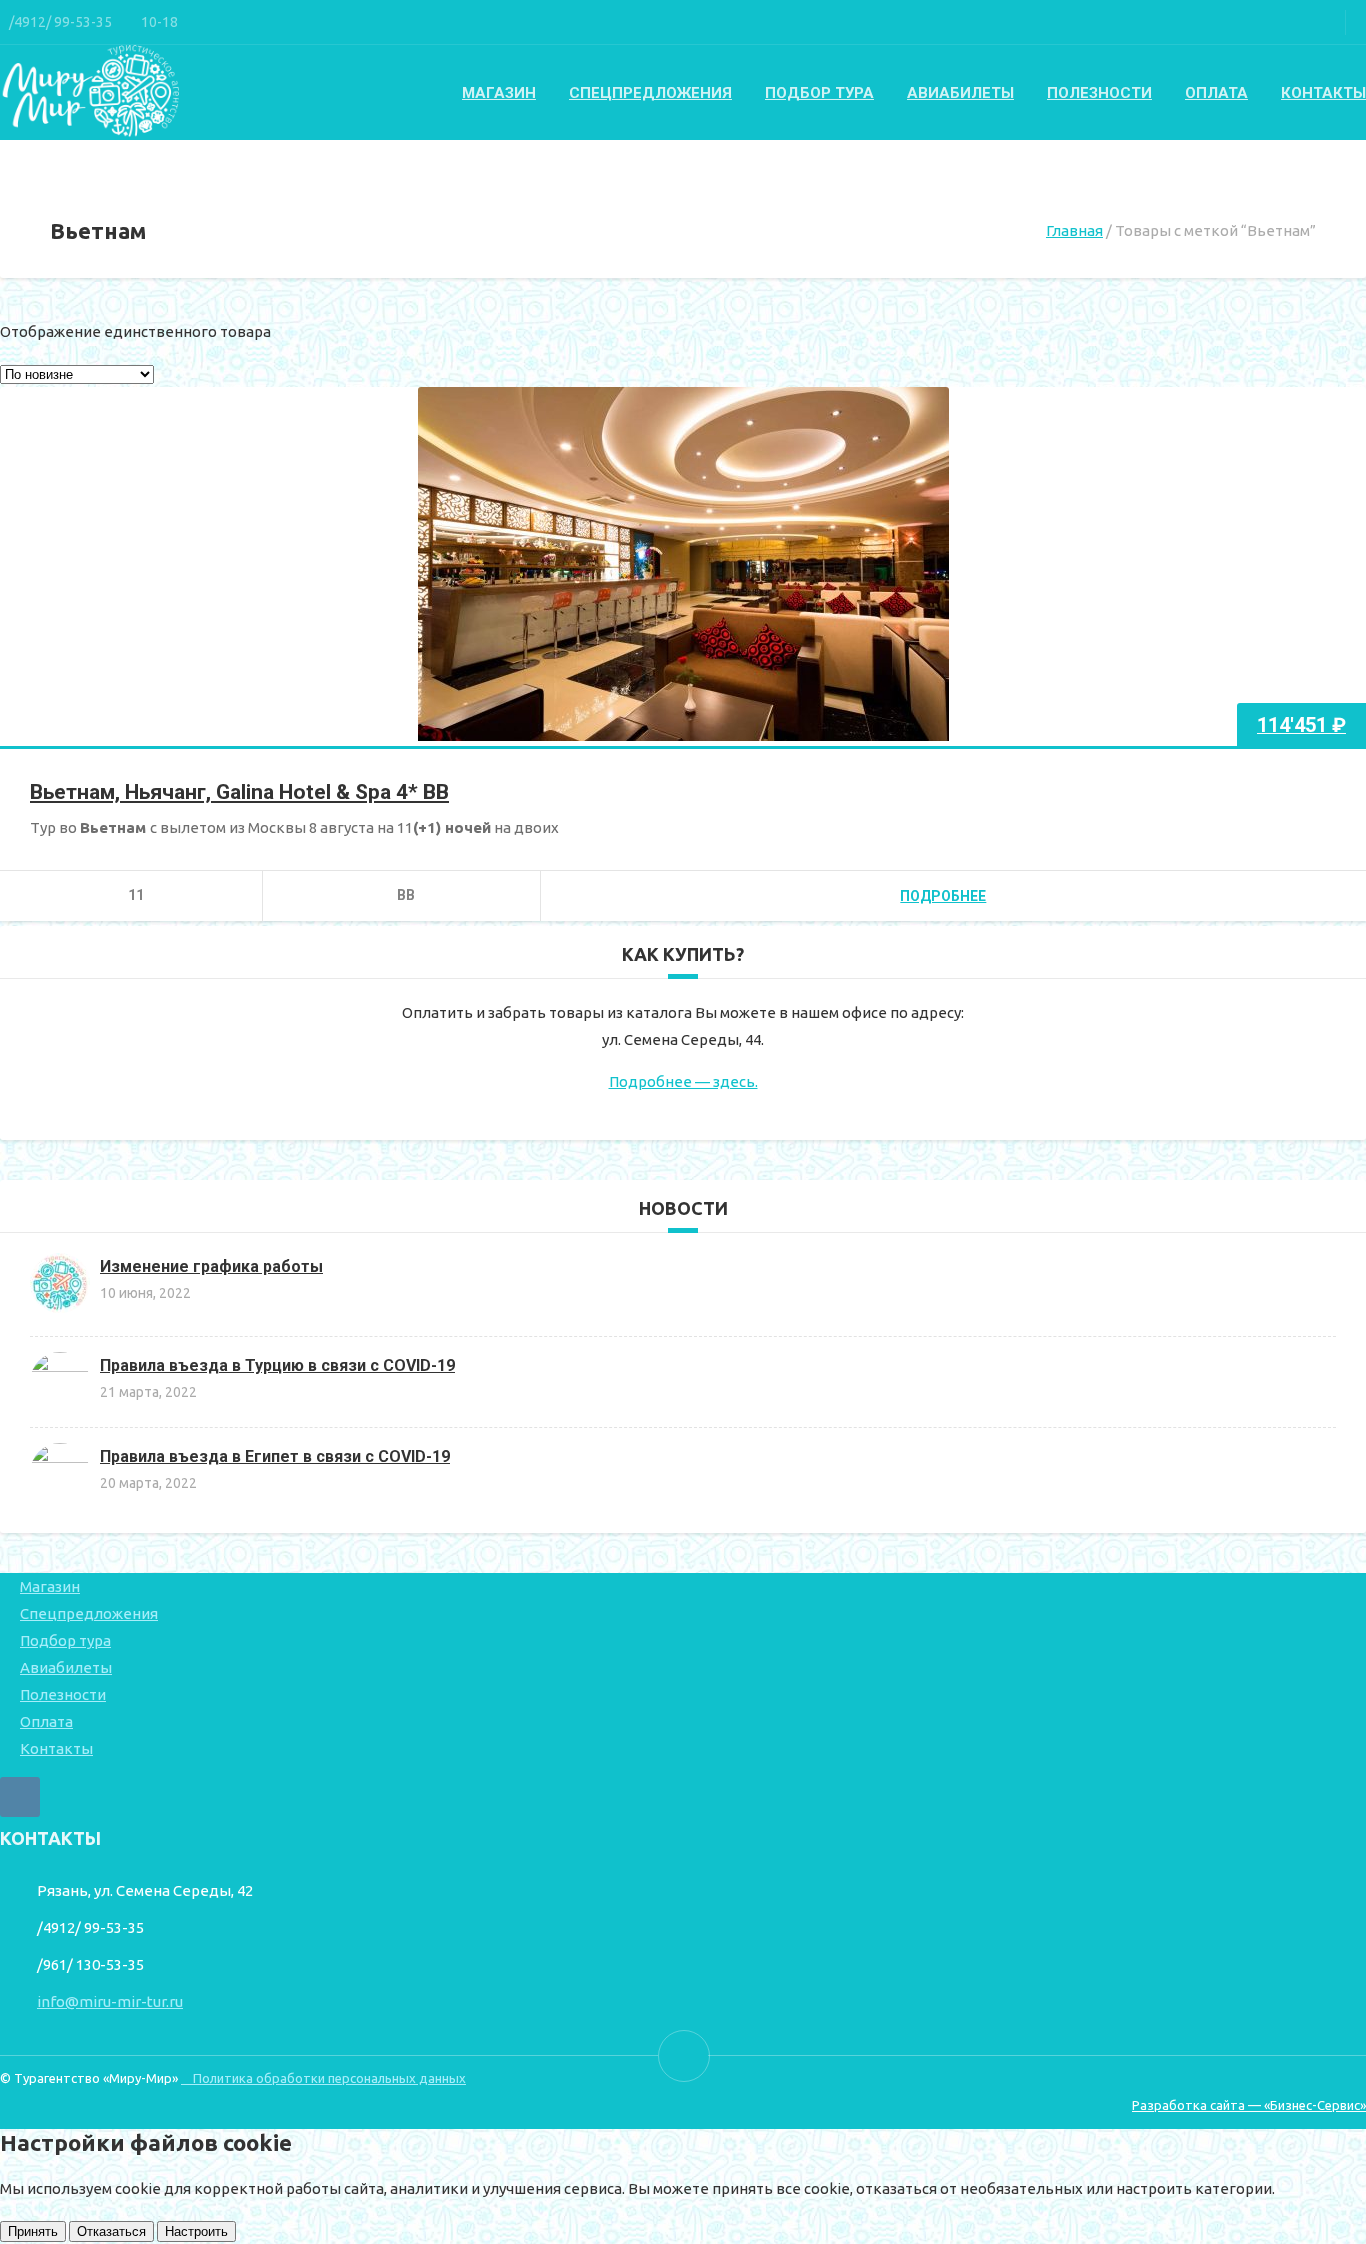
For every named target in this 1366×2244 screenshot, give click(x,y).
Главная (1074, 230)
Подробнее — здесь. (683, 1081)
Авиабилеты (960, 93)
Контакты (1323, 93)
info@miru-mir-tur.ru (110, 2001)
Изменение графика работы (211, 1266)
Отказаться (111, 2231)
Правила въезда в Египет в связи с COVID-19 (275, 1456)
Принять (33, 2231)
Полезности (1099, 93)
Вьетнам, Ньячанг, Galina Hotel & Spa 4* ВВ (239, 792)
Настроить (196, 2231)
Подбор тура (819, 93)
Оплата (1216, 93)
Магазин (499, 93)
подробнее (943, 896)
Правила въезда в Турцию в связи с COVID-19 (277, 1365)
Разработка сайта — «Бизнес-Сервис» (1249, 2105)
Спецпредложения (650, 93)
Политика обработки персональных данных (323, 2078)
